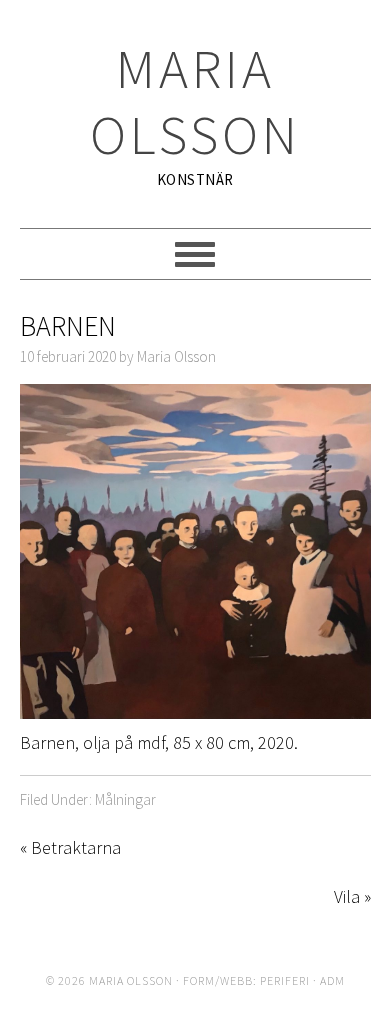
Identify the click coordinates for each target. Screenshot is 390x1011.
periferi (285, 980)
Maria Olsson (195, 101)
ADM (332, 980)
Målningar (125, 799)
